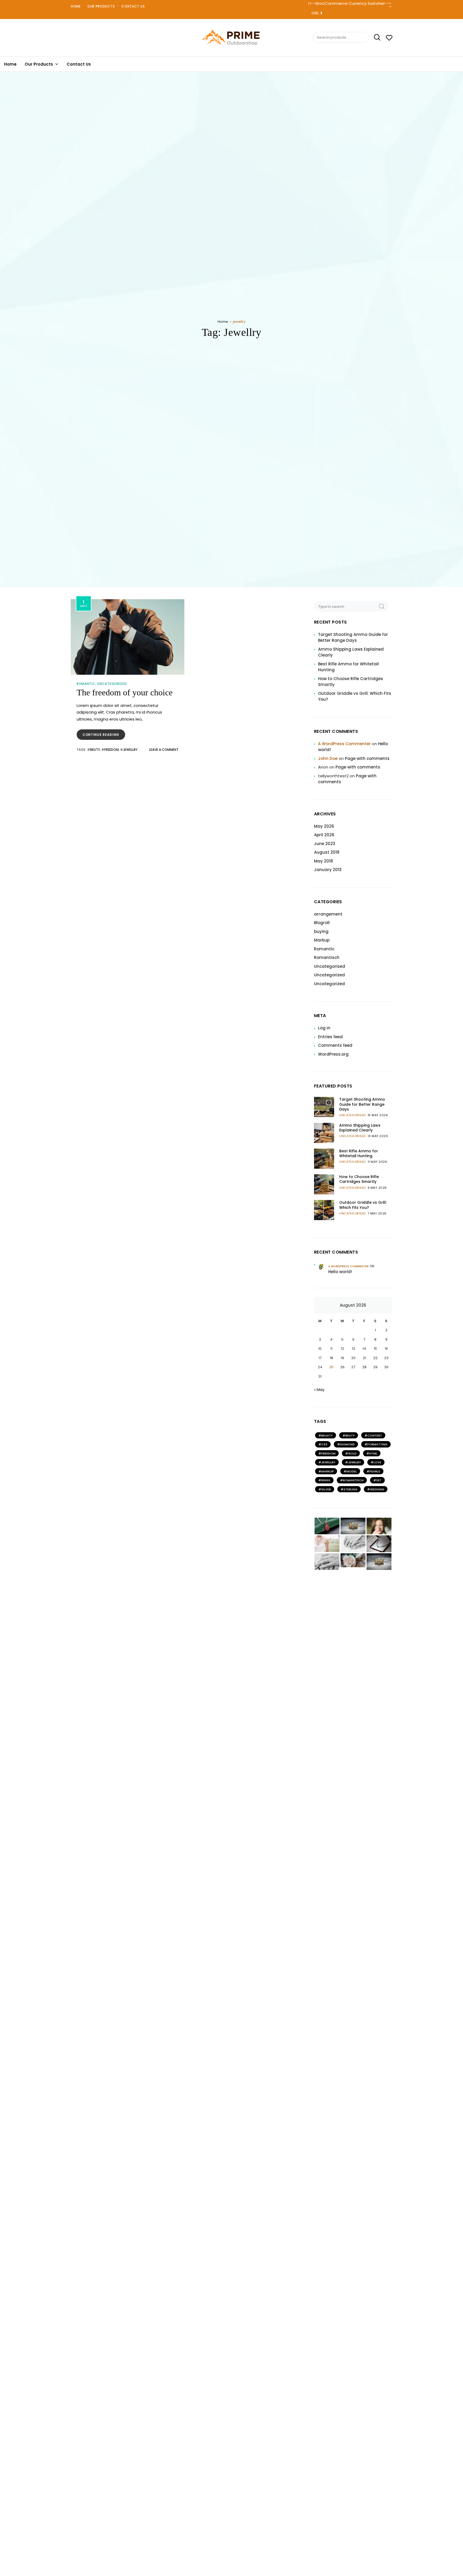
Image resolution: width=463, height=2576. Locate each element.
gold (352, 1453)
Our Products (101, 6)
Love (377, 1462)
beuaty (327, 1435)
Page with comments (367, 758)
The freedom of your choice (125, 692)
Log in (324, 1028)
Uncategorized (112, 684)
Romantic (86, 684)
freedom (111, 750)
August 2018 (327, 852)
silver (326, 1489)
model (352, 1471)
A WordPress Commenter (344, 744)
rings (326, 1480)
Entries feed (330, 1037)
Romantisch (327, 957)
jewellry (130, 750)
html (373, 1453)
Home (76, 6)
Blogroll (322, 923)
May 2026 (324, 826)
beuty (95, 750)
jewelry (354, 1462)
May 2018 (324, 861)
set (379, 1480)
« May (319, 1390)
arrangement (328, 914)
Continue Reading (104, 736)
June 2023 (325, 844)
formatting (377, 1444)
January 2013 (328, 870)
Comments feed (335, 1045)
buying (321, 931)
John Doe (328, 758)
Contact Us (133, 6)
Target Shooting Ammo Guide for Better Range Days (353, 638)
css (324, 1444)
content (375, 1435)
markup (328, 1471)
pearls (375, 1471)
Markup (322, 940)
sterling (350, 1489)
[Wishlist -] (389, 38)
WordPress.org (333, 1054)
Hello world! (340, 1272)
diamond (347, 1444)
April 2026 (324, 835)
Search (375, 38)
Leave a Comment (164, 750)
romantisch (353, 1480)
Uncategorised (330, 966)
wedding (377, 1489)
